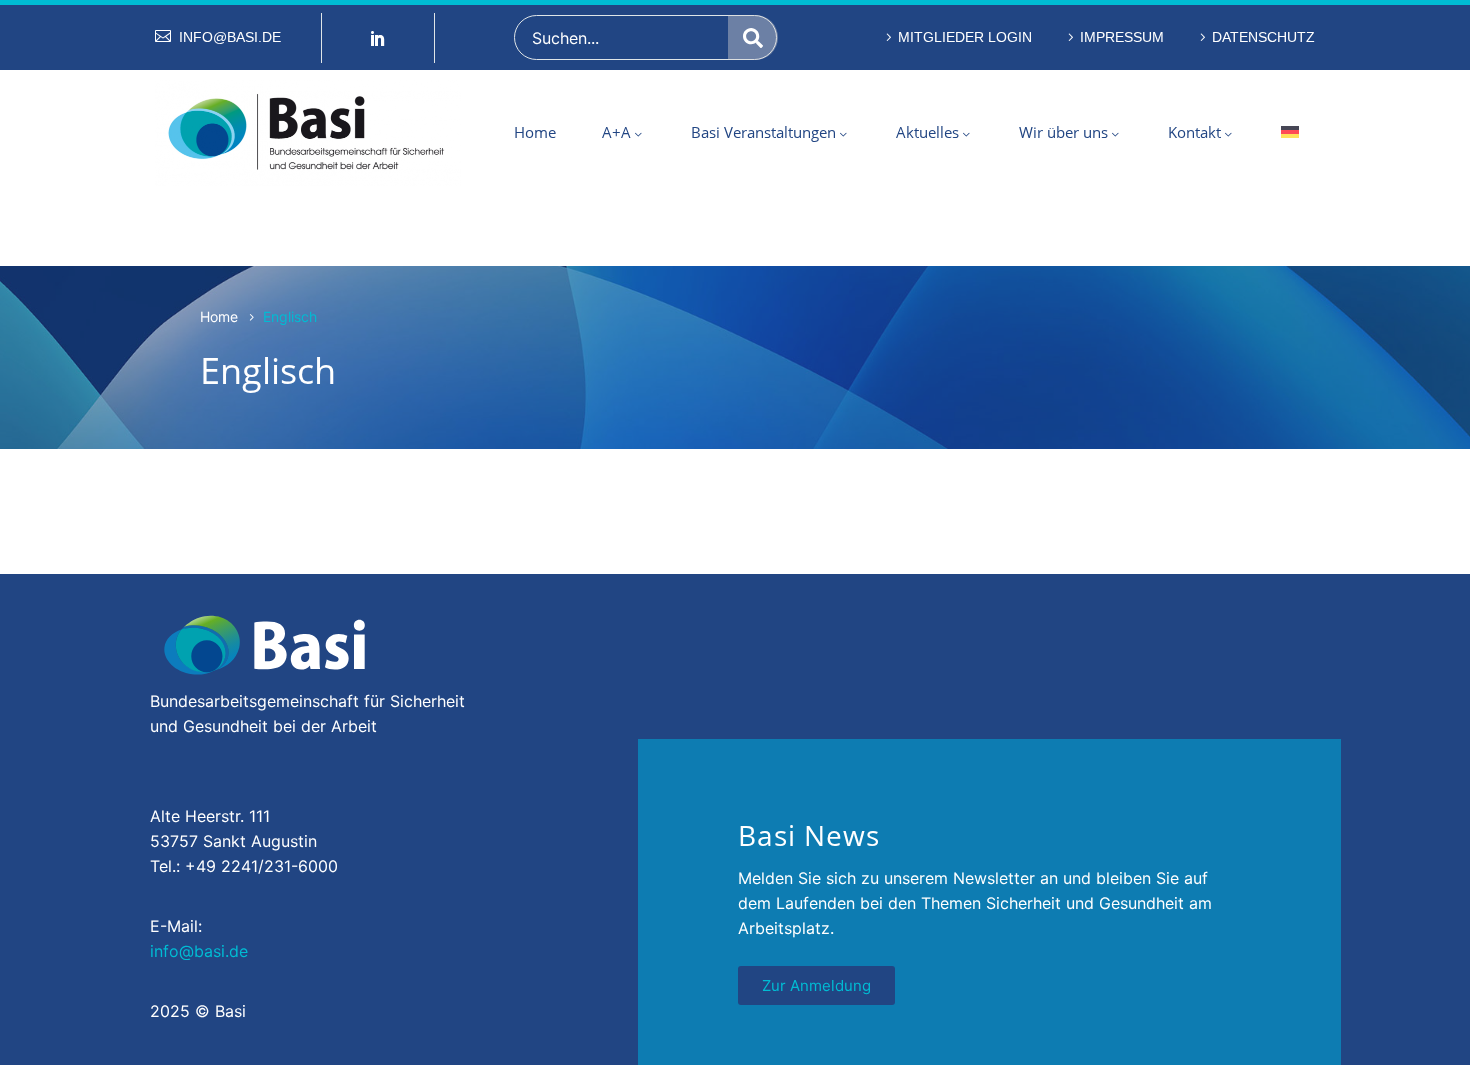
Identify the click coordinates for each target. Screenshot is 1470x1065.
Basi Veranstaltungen (763, 132)
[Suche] (753, 37)
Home (535, 132)
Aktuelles (927, 132)
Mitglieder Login (965, 37)
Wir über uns (1063, 132)
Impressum (1122, 37)
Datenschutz (1263, 37)
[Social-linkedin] (378, 38)
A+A (616, 132)
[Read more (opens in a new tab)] (218, 37)
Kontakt (1194, 132)
